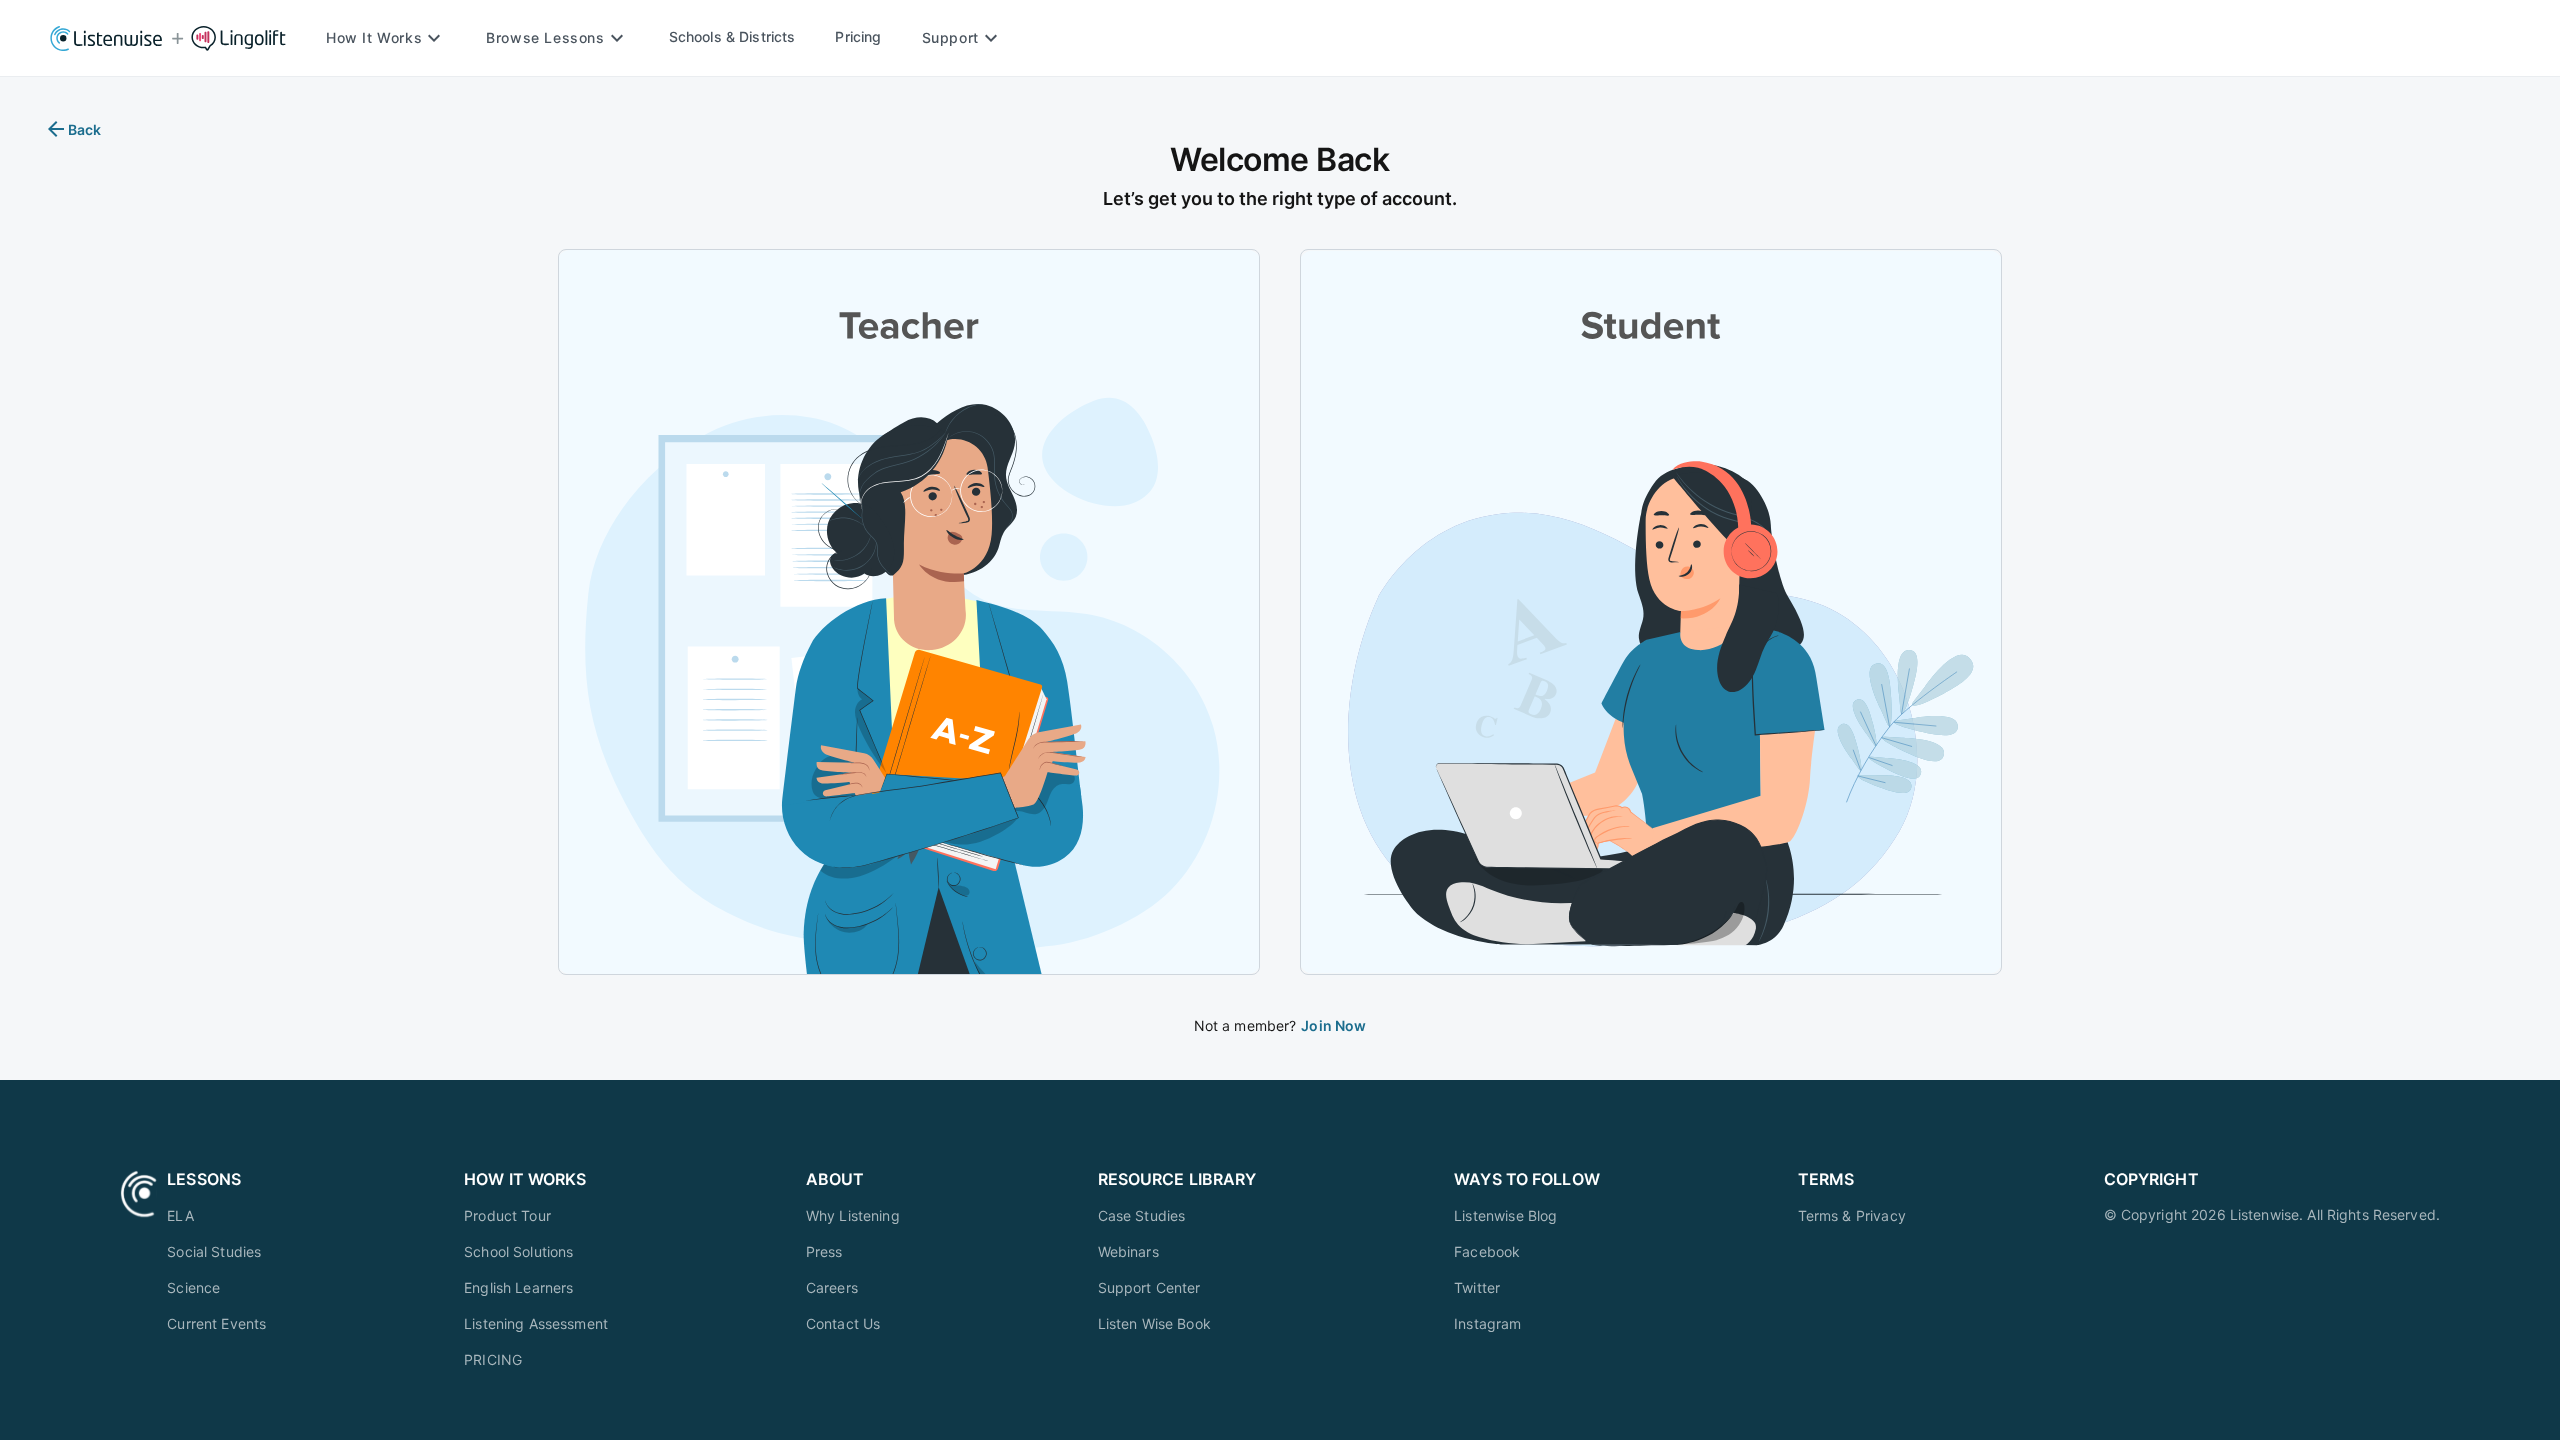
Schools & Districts (732, 36)
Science (193, 1287)
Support (950, 37)
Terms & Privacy (1852, 1215)
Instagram (1487, 1323)
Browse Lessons (545, 37)
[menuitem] (216, 1215)
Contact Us (843, 1323)
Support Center (1149, 1287)
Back (85, 129)
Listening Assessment (536, 1323)
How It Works (374, 37)
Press (824, 1251)
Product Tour (507, 1215)
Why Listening (853, 1215)
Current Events (216, 1323)
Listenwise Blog (1505, 1215)
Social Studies (214, 1251)
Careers (832, 1287)
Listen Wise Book (1154, 1323)
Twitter (1477, 1287)
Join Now (1333, 1025)
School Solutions (518, 1251)
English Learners (518, 1287)
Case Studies (1142, 1215)
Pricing (858, 36)
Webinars (1128, 1251)
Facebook (1487, 1251)
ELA (180, 1215)
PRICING (493, 1359)
